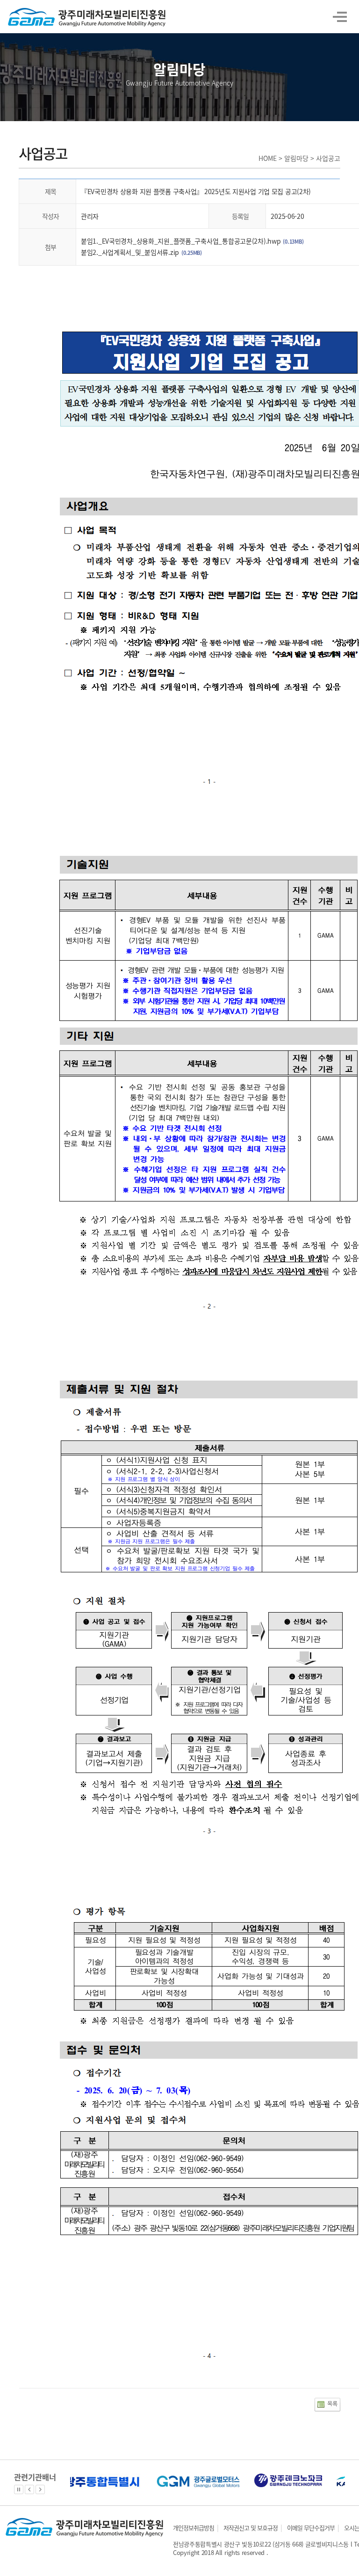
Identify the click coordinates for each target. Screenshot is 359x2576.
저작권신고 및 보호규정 (251, 2528)
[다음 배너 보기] (40, 2489)
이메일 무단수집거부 (311, 2528)
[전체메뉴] (341, 18)
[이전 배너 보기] (29, 2489)
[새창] (77, 2479)
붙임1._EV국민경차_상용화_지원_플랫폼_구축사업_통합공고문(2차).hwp (181, 241)
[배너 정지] (19, 2489)
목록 (332, 2404)
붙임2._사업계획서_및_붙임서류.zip (130, 252)
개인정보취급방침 (194, 2528)
